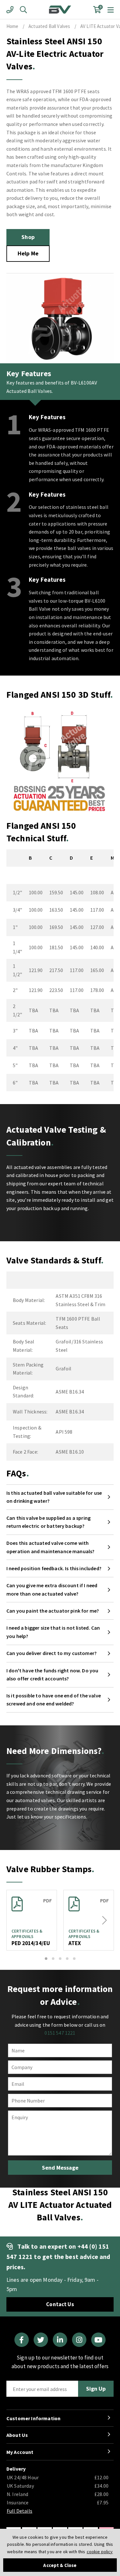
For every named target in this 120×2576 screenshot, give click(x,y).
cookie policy (100, 2552)
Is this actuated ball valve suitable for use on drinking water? (54, 1497)
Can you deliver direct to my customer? (52, 1653)
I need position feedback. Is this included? (54, 1568)
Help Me (28, 253)
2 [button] (53, 1959)
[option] (32, 1920)
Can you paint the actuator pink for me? (53, 1611)
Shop (28, 237)
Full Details (20, 2511)
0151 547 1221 (60, 2033)
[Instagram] (79, 2340)
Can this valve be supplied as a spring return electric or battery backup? (48, 1522)
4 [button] (67, 1959)
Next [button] (104, 1920)
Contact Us (60, 2304)
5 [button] (74, 1959)
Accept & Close (60, 2565)
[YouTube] (98, 2340)
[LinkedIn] (60, 2340)
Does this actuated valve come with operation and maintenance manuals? (50, 1547)
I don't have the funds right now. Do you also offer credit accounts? (52, 1675)
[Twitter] (41, 2340)
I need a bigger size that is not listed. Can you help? (53, 1632)
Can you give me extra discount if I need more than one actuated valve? (52, 1589)
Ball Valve (60, 10)
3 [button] (60, 1959)
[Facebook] (22, 2340)
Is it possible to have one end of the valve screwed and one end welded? (54, 1700)
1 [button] (46, 1959)
